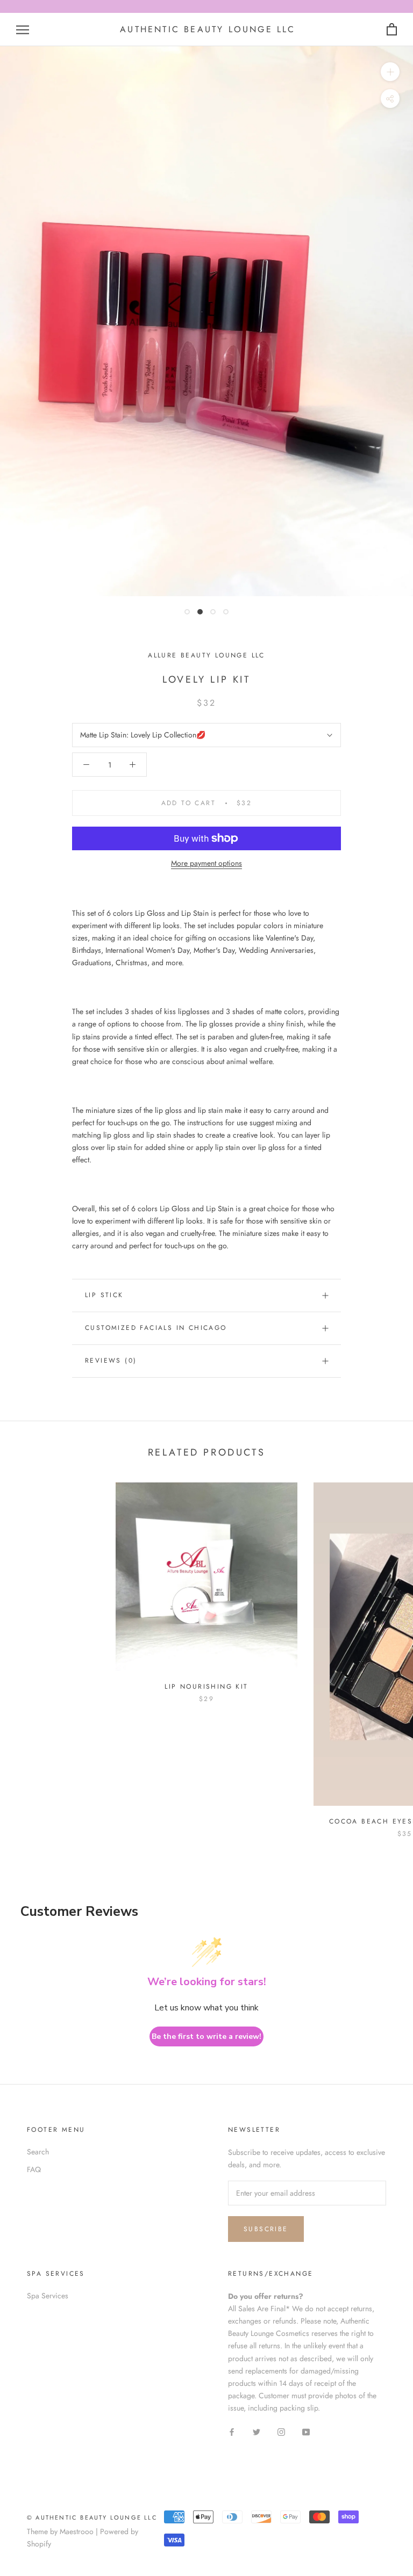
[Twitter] (257, 2431)
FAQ (34, 2169)
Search (38, 2152)
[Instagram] (281, 2431)
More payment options (206, 863)
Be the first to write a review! (206, 2036)
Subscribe (266, 2229)
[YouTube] (306, 2431)
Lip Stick (104, 1295)
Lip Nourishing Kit (206, 1687)
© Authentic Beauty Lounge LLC (92, 2517)
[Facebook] (232, 2431)
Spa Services (48, 2296)
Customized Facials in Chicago (156, 1328)
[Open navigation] (23, 30)
